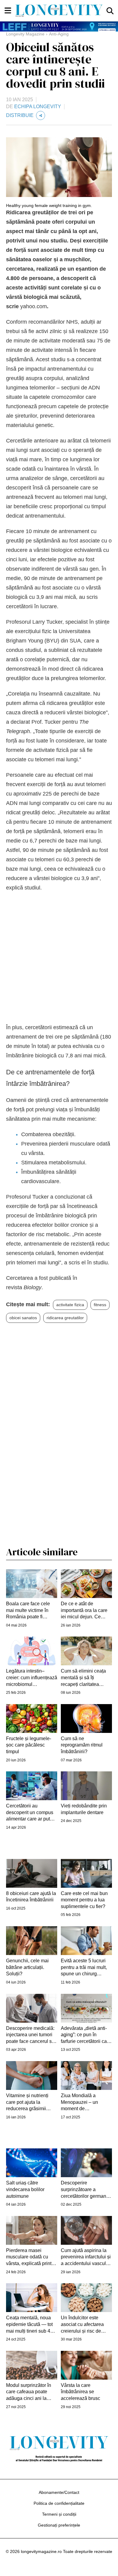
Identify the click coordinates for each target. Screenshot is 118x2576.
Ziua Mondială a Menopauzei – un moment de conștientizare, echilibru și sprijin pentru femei (86, 2102)
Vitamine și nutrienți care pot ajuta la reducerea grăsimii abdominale (27, 2102)
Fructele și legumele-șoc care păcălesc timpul (29, 1745)
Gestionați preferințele (59, 2525)
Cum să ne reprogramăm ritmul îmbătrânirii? (82, 1745)
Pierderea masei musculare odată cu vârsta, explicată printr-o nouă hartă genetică (32, 2257)
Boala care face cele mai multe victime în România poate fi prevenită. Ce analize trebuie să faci (29, 1611)
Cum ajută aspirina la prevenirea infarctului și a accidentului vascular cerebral (86, 2257)
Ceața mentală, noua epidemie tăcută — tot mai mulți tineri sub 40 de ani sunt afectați (29, 2325)
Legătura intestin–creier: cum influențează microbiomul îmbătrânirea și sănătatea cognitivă (32, 1678)
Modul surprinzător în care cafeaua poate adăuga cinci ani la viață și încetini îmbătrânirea (29, 2392)
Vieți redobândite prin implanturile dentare (84, 1809)
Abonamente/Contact (59, 2492)
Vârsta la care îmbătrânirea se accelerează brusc (80, 2392)
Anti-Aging (59, 34)
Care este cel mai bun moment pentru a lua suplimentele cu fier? (84, 1900)
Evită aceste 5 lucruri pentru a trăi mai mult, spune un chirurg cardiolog (84, 1968)
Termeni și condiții (59, 2514)
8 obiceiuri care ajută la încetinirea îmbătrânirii (31, 1897)
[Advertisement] (59, 958)
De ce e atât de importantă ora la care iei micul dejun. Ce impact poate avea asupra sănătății (84, 1611)
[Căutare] (110, 10)
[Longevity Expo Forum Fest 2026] (59, 27)
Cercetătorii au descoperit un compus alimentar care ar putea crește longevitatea (31, 1813)
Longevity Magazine (25, 34)
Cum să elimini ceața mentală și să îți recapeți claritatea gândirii (83, 1678)
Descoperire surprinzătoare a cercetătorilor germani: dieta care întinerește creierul (85, 2190)
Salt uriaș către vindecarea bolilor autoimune (25, 2189)
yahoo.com (34, 306)
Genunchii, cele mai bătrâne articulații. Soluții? (27, 1967)
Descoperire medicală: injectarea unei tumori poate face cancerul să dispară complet (30, 2035)
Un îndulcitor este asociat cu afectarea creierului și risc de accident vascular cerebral (82, 2325)
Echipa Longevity (38, 107)
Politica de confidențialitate (59, 2503)
